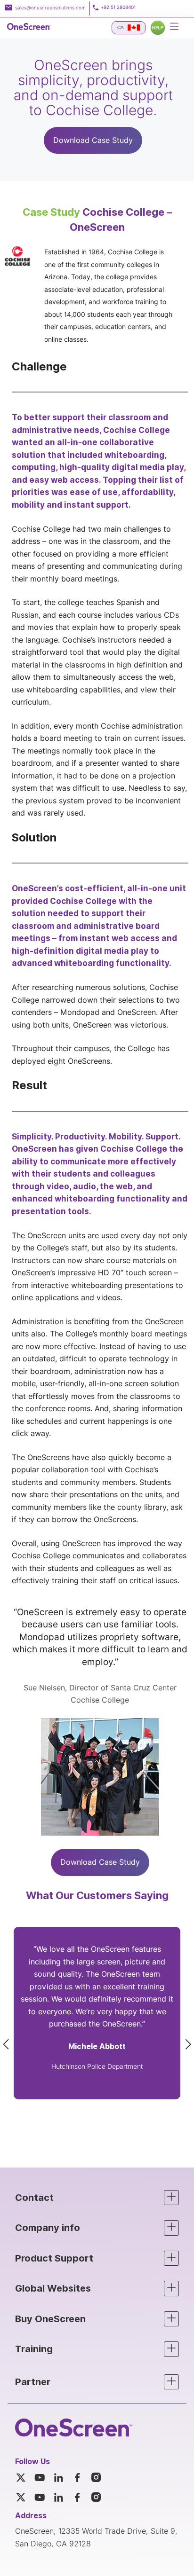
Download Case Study (93, 140)
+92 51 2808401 (118, 7)
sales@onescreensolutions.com (50, 8)
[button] (97, 2198)
